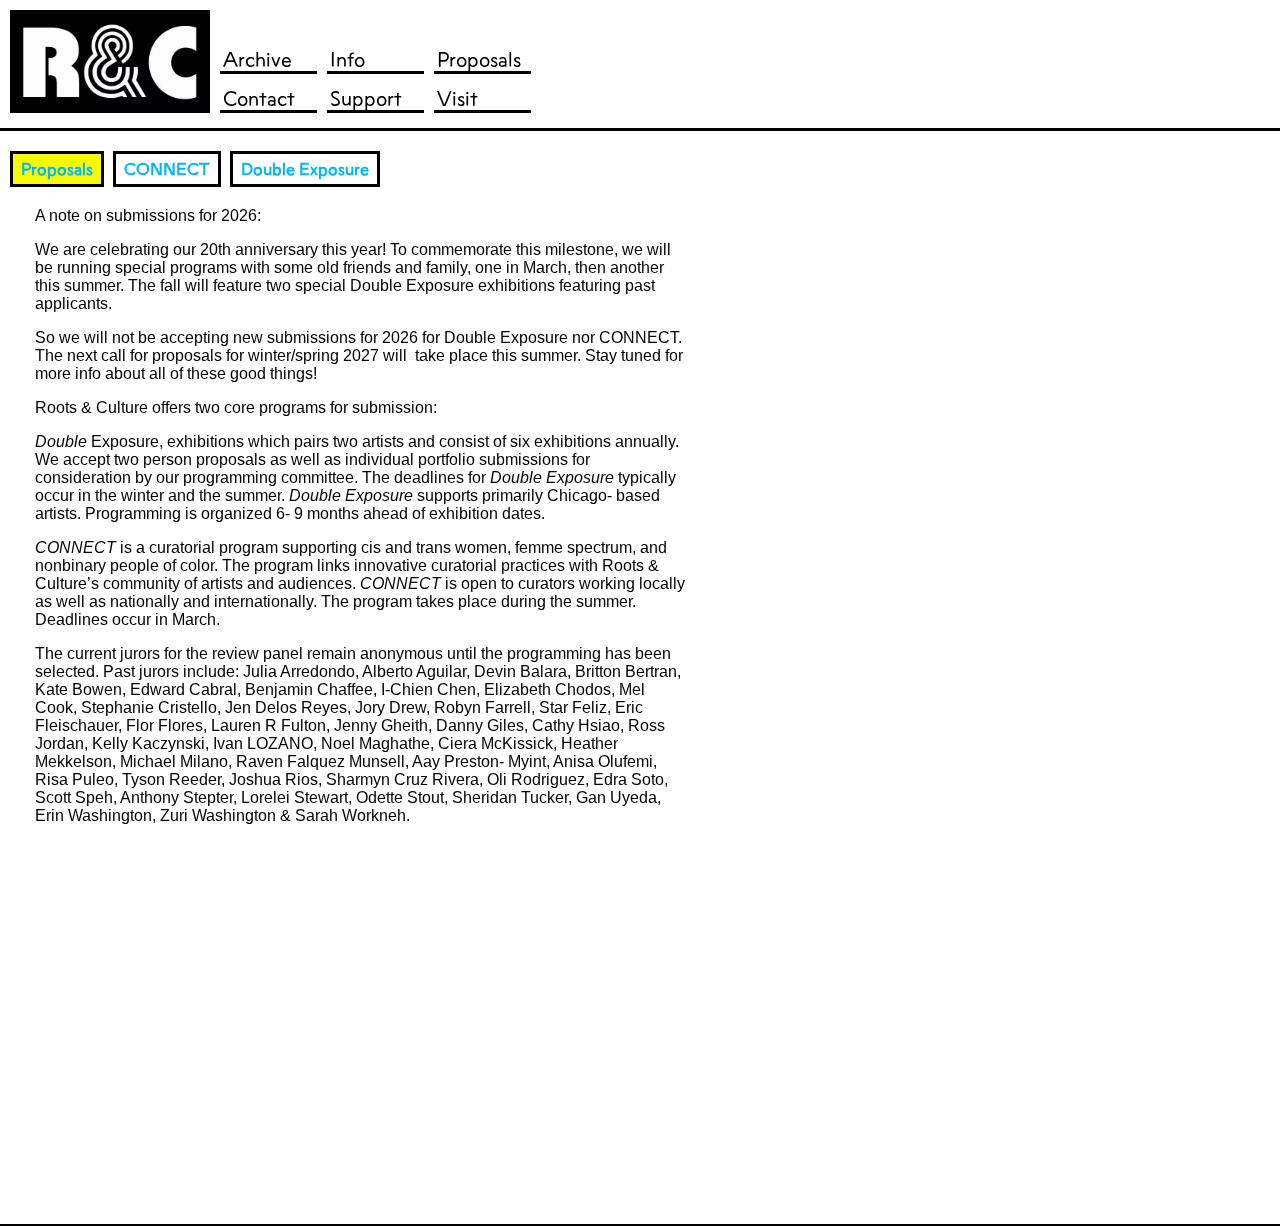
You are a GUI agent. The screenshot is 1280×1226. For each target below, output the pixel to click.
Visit (457, 98)
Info (347, 59)
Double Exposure (305, 168)
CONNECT (167, 168)
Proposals (479, 59)
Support (366, 98)
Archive (257, 59)
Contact (259, 98)
